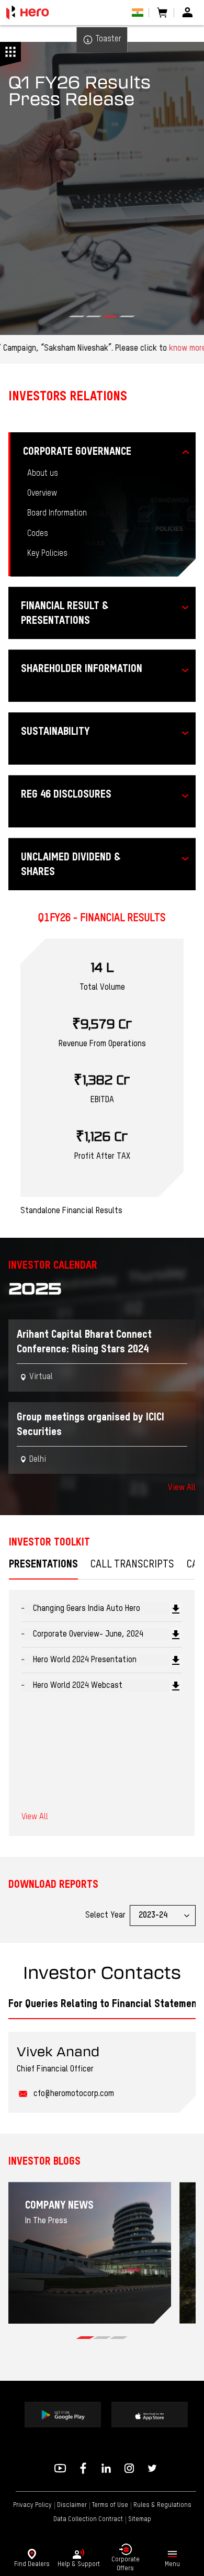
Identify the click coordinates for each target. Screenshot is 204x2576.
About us (43, 474)
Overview (42, 494)
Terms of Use (110, 2505)
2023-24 (153, 1916)
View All (182, 1488)
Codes (38, 534)
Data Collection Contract (88, 2519)
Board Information (57, 513)
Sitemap (140, 2519)
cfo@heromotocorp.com (74, 2094)
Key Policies (47, 554)
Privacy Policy (32, 2505)
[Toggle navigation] (172, 2554)
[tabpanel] (90, 2253)
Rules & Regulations (162, 2505)
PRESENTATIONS (43, 1565)
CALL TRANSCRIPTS (132, 1565)
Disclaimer (72, 2505)
